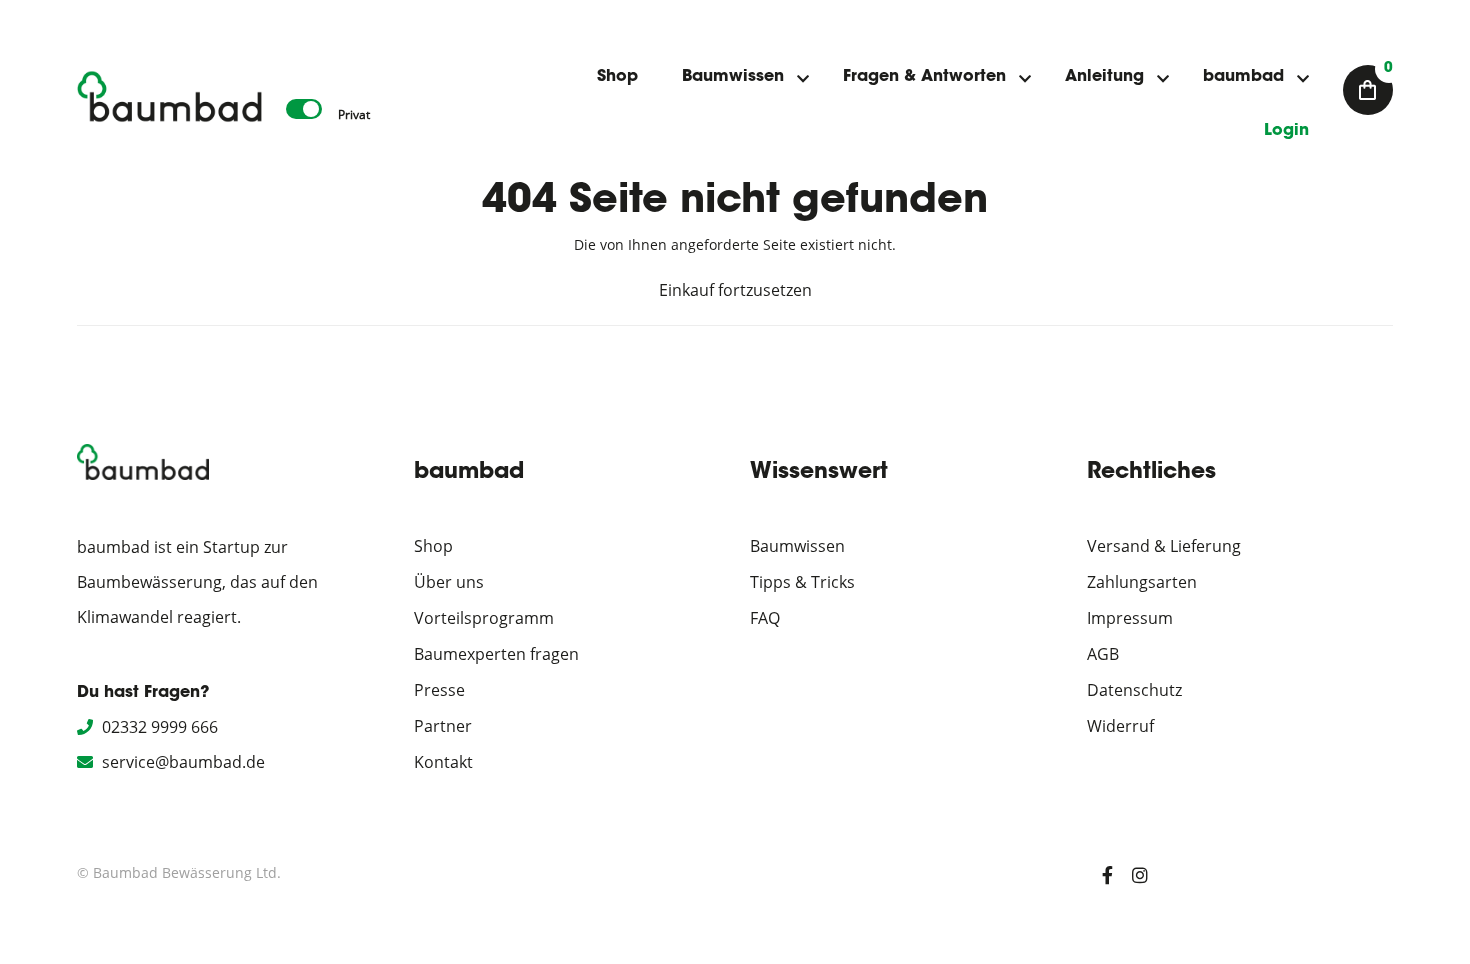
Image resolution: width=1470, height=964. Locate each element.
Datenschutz (1134, 690)
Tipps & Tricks (802, 582)
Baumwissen (733, 77)
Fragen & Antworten (924, 77)
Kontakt (443, 762)
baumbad (1243, 77)
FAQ (765, 618)
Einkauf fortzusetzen (735, 290)
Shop (617, 77)
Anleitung (1104, 77)
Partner (443, 726)
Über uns (449, 582)
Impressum (1130, 618)
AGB (1103, 654)
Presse (439, 690)
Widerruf (1120, 726)
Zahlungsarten (1142, 582)
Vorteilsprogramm (484, 618)
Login (1286, 131)
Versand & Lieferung (1164, 546)
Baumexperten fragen (496, 654)
